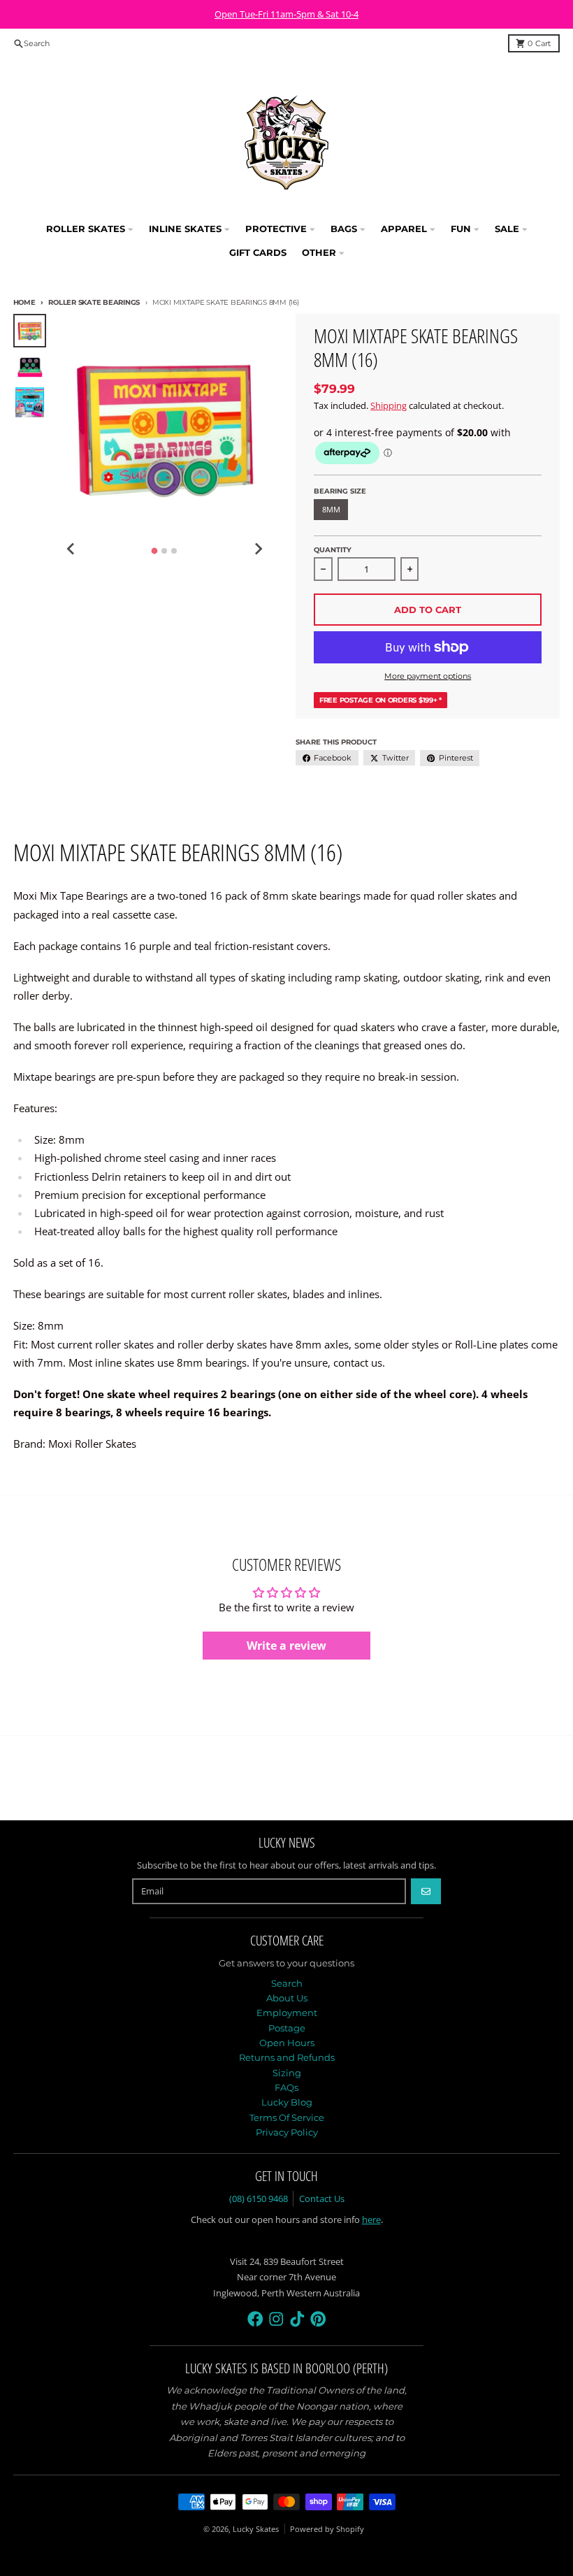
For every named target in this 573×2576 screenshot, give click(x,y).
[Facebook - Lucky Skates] (255, 2319)
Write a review (286, 1646)
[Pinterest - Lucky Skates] (318, 2319)
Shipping (389, 405)
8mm (331, 509)
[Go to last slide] (71, 549)
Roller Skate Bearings (94, 302)
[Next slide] (258, 549)
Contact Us (322, 2199)
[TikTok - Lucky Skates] (297, 2319)
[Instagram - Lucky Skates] (276, 2319)
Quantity (333, 550)
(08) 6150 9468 (259, 2199)
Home (24, 302)
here (371, 2219)
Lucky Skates (256, 2529)
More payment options (428, 676)
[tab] (155, 551)
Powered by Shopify (327, 2529)
